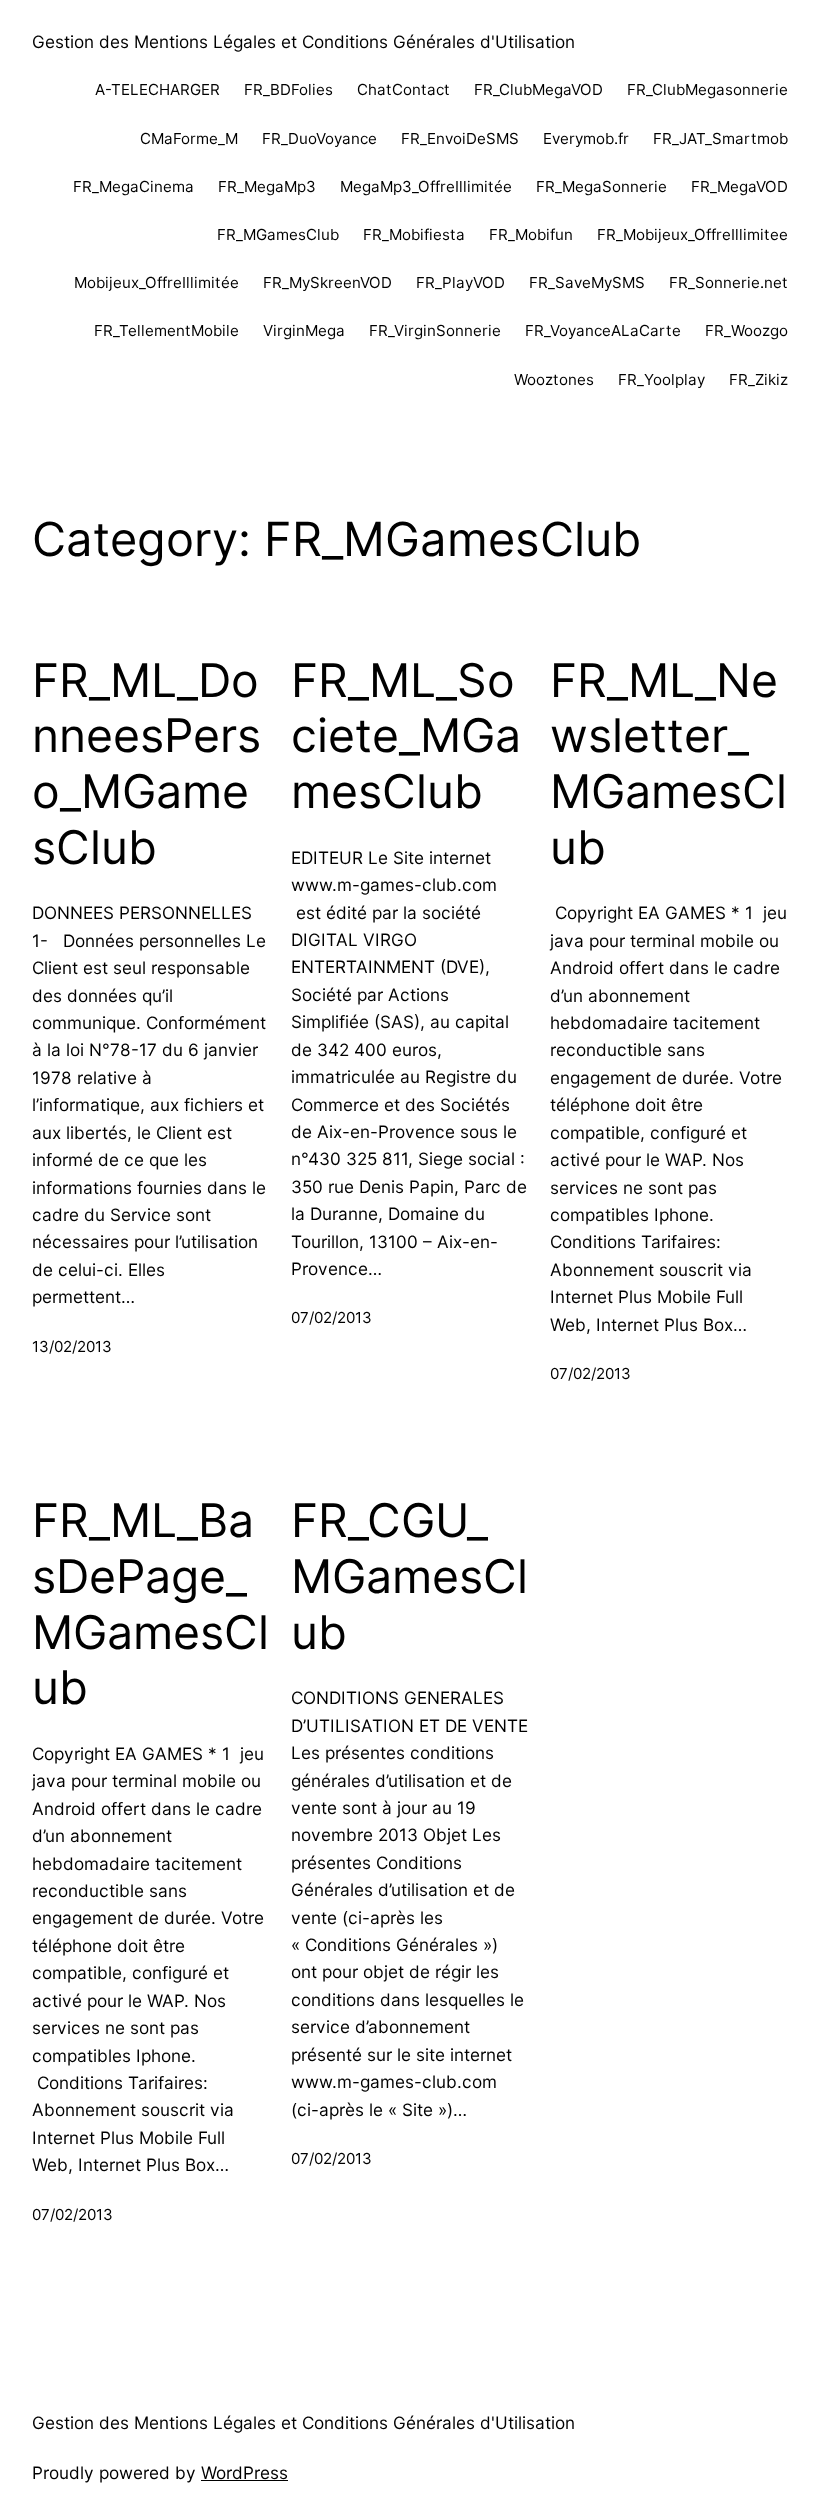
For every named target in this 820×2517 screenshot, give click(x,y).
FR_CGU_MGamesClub (409, 1576)
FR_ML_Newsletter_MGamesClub (668, 764)
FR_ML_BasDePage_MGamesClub (150, 1604)
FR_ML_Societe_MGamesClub (406, 736)
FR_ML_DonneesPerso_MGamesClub (146, 764)
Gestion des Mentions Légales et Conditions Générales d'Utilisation (303, 41)
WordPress (244, 2472)
